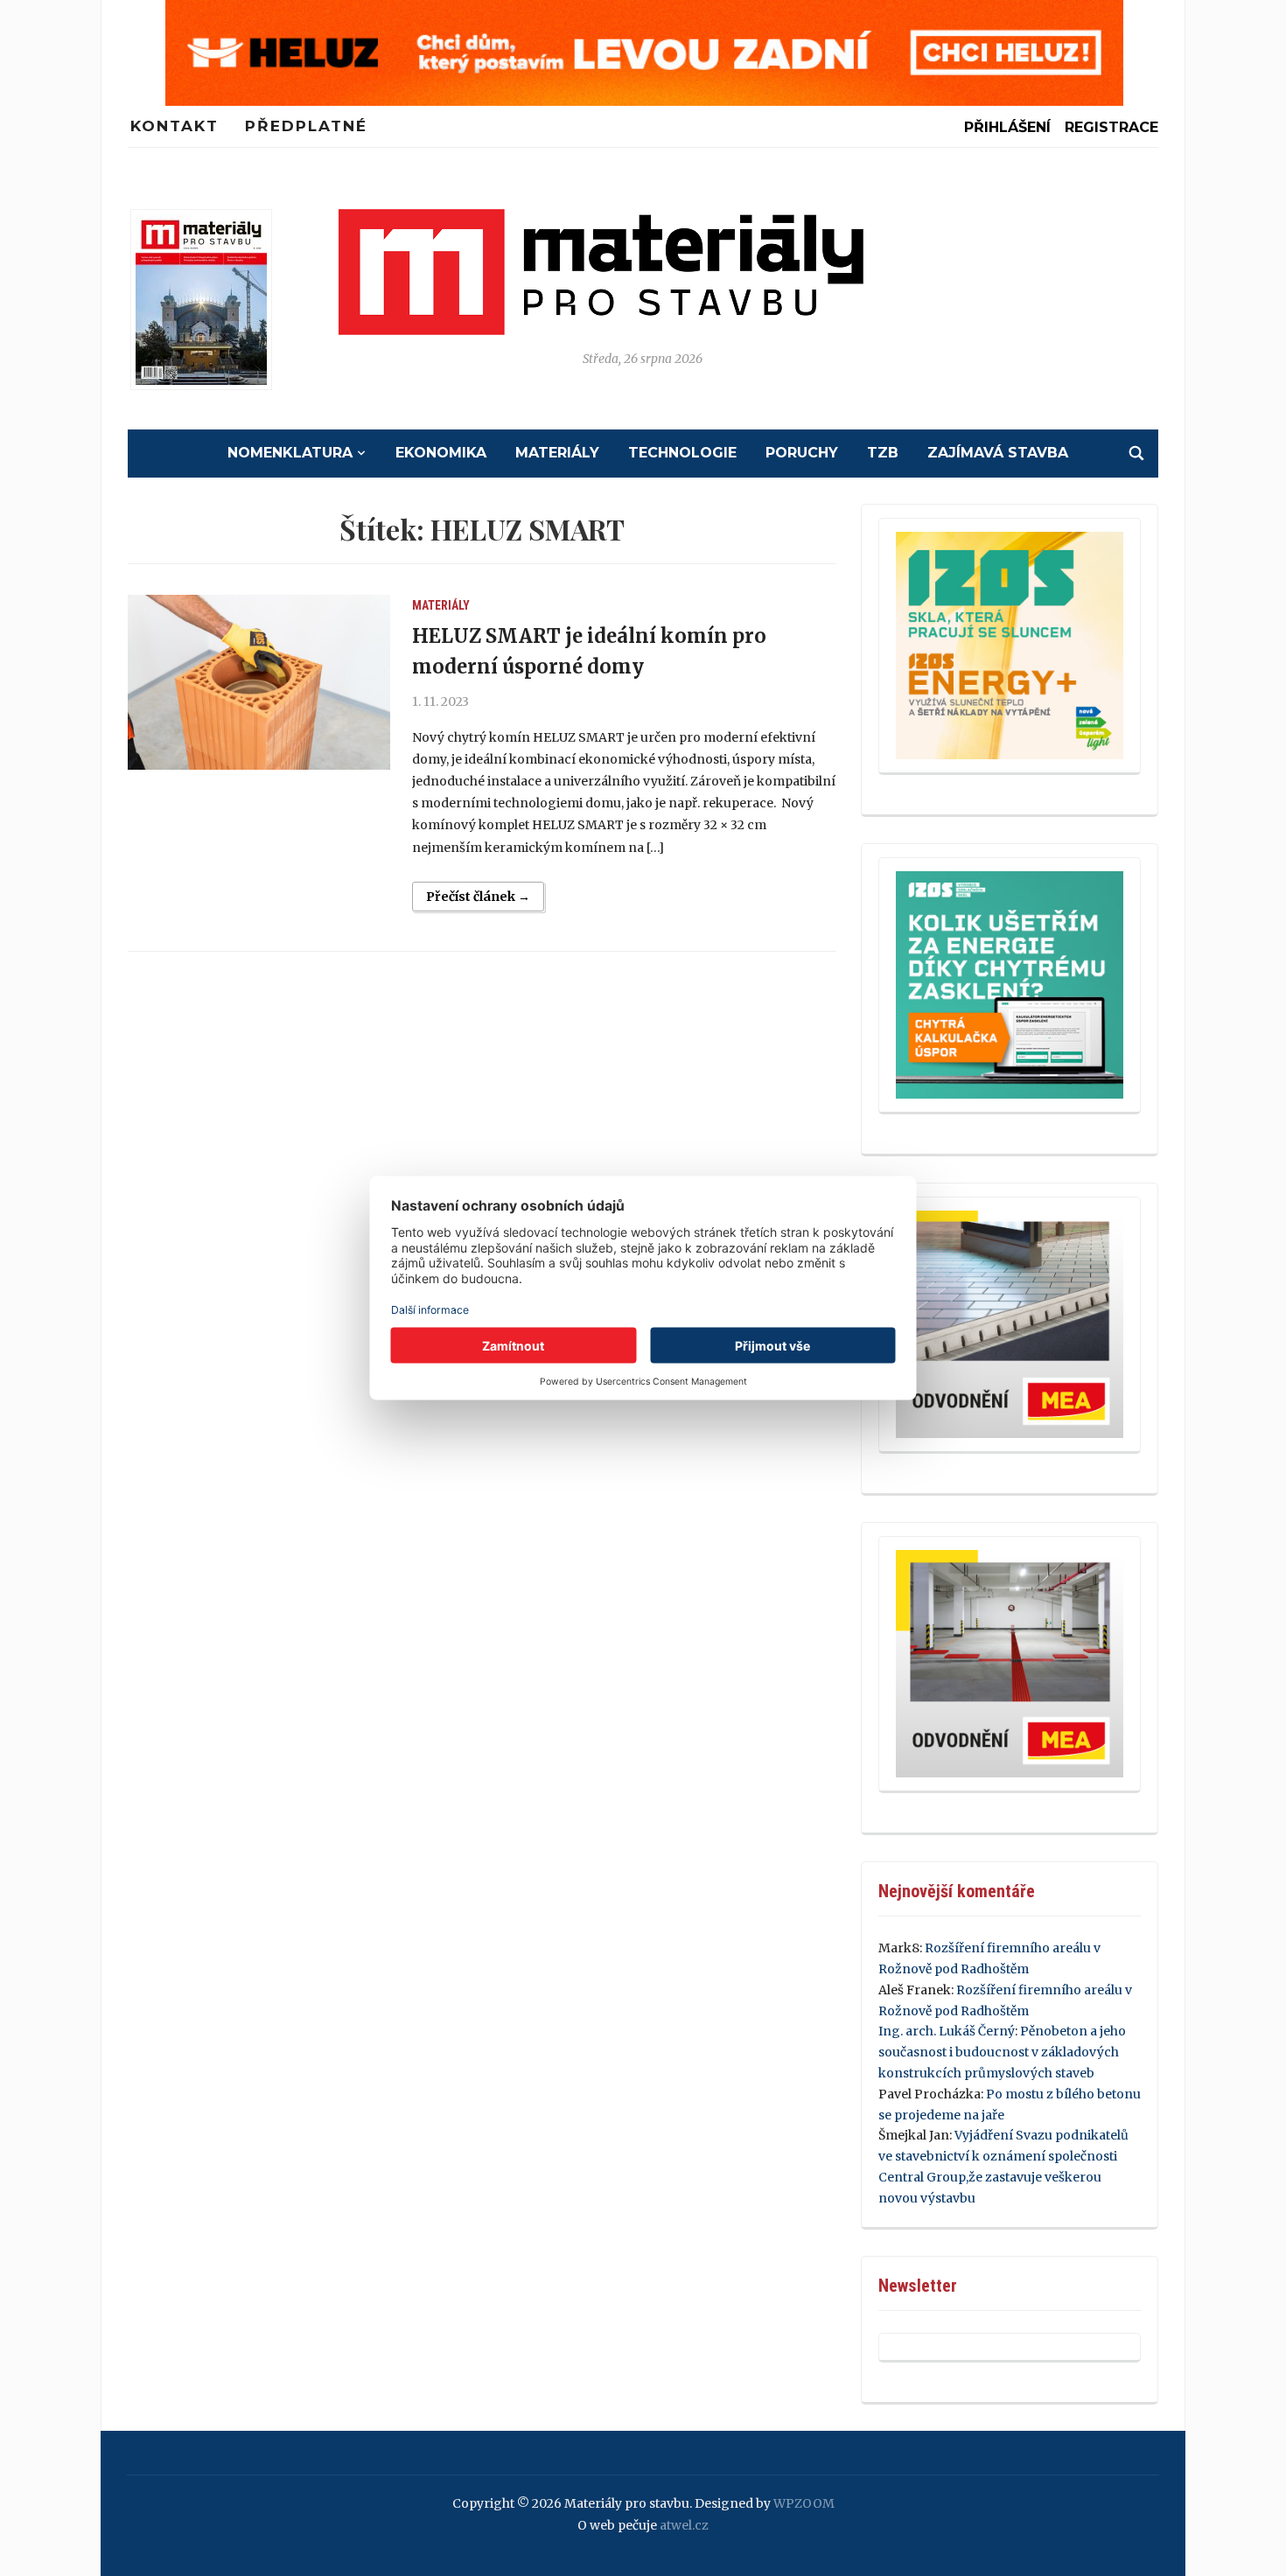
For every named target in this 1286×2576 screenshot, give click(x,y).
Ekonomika (441, 453)
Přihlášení (1007, 127)
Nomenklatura (290, 453)
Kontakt (175, 126)
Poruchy (802, 453)
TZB (883, 453)
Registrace (1111, 127)
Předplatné (306, 126)
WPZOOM (804, 2503)
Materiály (557, 453)
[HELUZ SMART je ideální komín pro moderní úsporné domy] (259, 682)
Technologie (682, 453)
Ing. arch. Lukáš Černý (947, 2031)
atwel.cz (684, 2525)
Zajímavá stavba (998, 453)
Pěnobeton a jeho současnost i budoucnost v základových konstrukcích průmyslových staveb (1002, 2052)
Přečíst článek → (478, 897)
